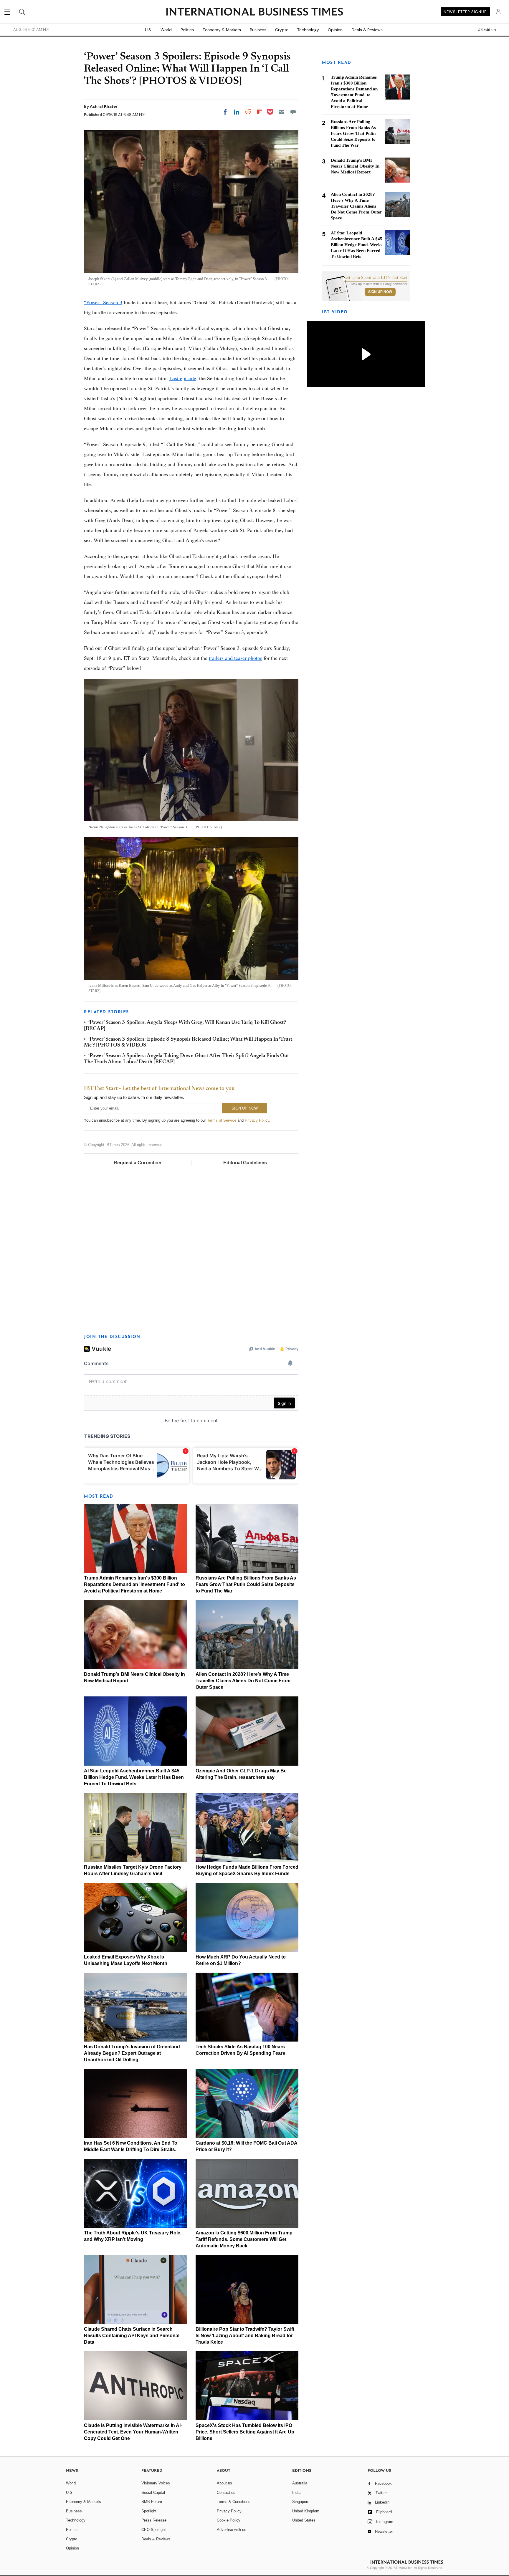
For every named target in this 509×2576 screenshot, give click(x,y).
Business (258, 30)
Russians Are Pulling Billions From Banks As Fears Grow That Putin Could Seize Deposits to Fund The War (246, 1584)
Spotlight (149, 2511)
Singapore (301, 2502)
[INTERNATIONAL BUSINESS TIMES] (254, 12)
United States (304, 2520)
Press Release (154, 2520)
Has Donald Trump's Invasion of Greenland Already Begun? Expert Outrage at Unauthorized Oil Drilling (132, 2053)
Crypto (282, 30)
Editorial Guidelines (245, 1163)
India (296, 2493)
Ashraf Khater (104, 106)
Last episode (183, 378)
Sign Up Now (380, 292)
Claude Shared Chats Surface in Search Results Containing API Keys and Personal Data (132, 2336)
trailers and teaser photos (236, 658)
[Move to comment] (293, 112)
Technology (308, 30)
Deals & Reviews (367, 30)
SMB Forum (152, 2502)
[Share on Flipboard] (260, 112)
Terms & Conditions (234, 2502)
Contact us (226, 2493)
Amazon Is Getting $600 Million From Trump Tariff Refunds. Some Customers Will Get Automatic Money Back (244, 2239)
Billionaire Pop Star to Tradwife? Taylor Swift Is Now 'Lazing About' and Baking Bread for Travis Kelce (245, 2336)
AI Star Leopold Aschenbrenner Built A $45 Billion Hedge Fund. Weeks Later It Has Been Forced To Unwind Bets (134, 1777)
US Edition (487, 30)
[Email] (282, 112)
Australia (300, 2483)
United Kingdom (306, 2511)
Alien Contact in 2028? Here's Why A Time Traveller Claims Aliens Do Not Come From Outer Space (243, 1681)
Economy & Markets (222, 30)
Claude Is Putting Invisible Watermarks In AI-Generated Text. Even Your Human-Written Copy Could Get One (133, 2432)
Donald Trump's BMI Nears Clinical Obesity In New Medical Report (355, 166)
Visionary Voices (156, 2483)
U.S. (148, 30)
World (166, 30)
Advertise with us (232, 2530)
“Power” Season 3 (103, 302)
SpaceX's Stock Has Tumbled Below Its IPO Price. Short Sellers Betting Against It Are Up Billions (245, 2432)
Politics (187, 30)
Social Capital (153, 2493)
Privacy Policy (257, 1120)
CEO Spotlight (154, 2530)
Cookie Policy (229, 2520)
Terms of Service (222, 1120)
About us (224, 2483)
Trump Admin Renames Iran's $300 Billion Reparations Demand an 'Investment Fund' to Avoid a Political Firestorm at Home (134, 1584)
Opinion (335, 30)
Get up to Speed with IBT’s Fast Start (376, 278)
